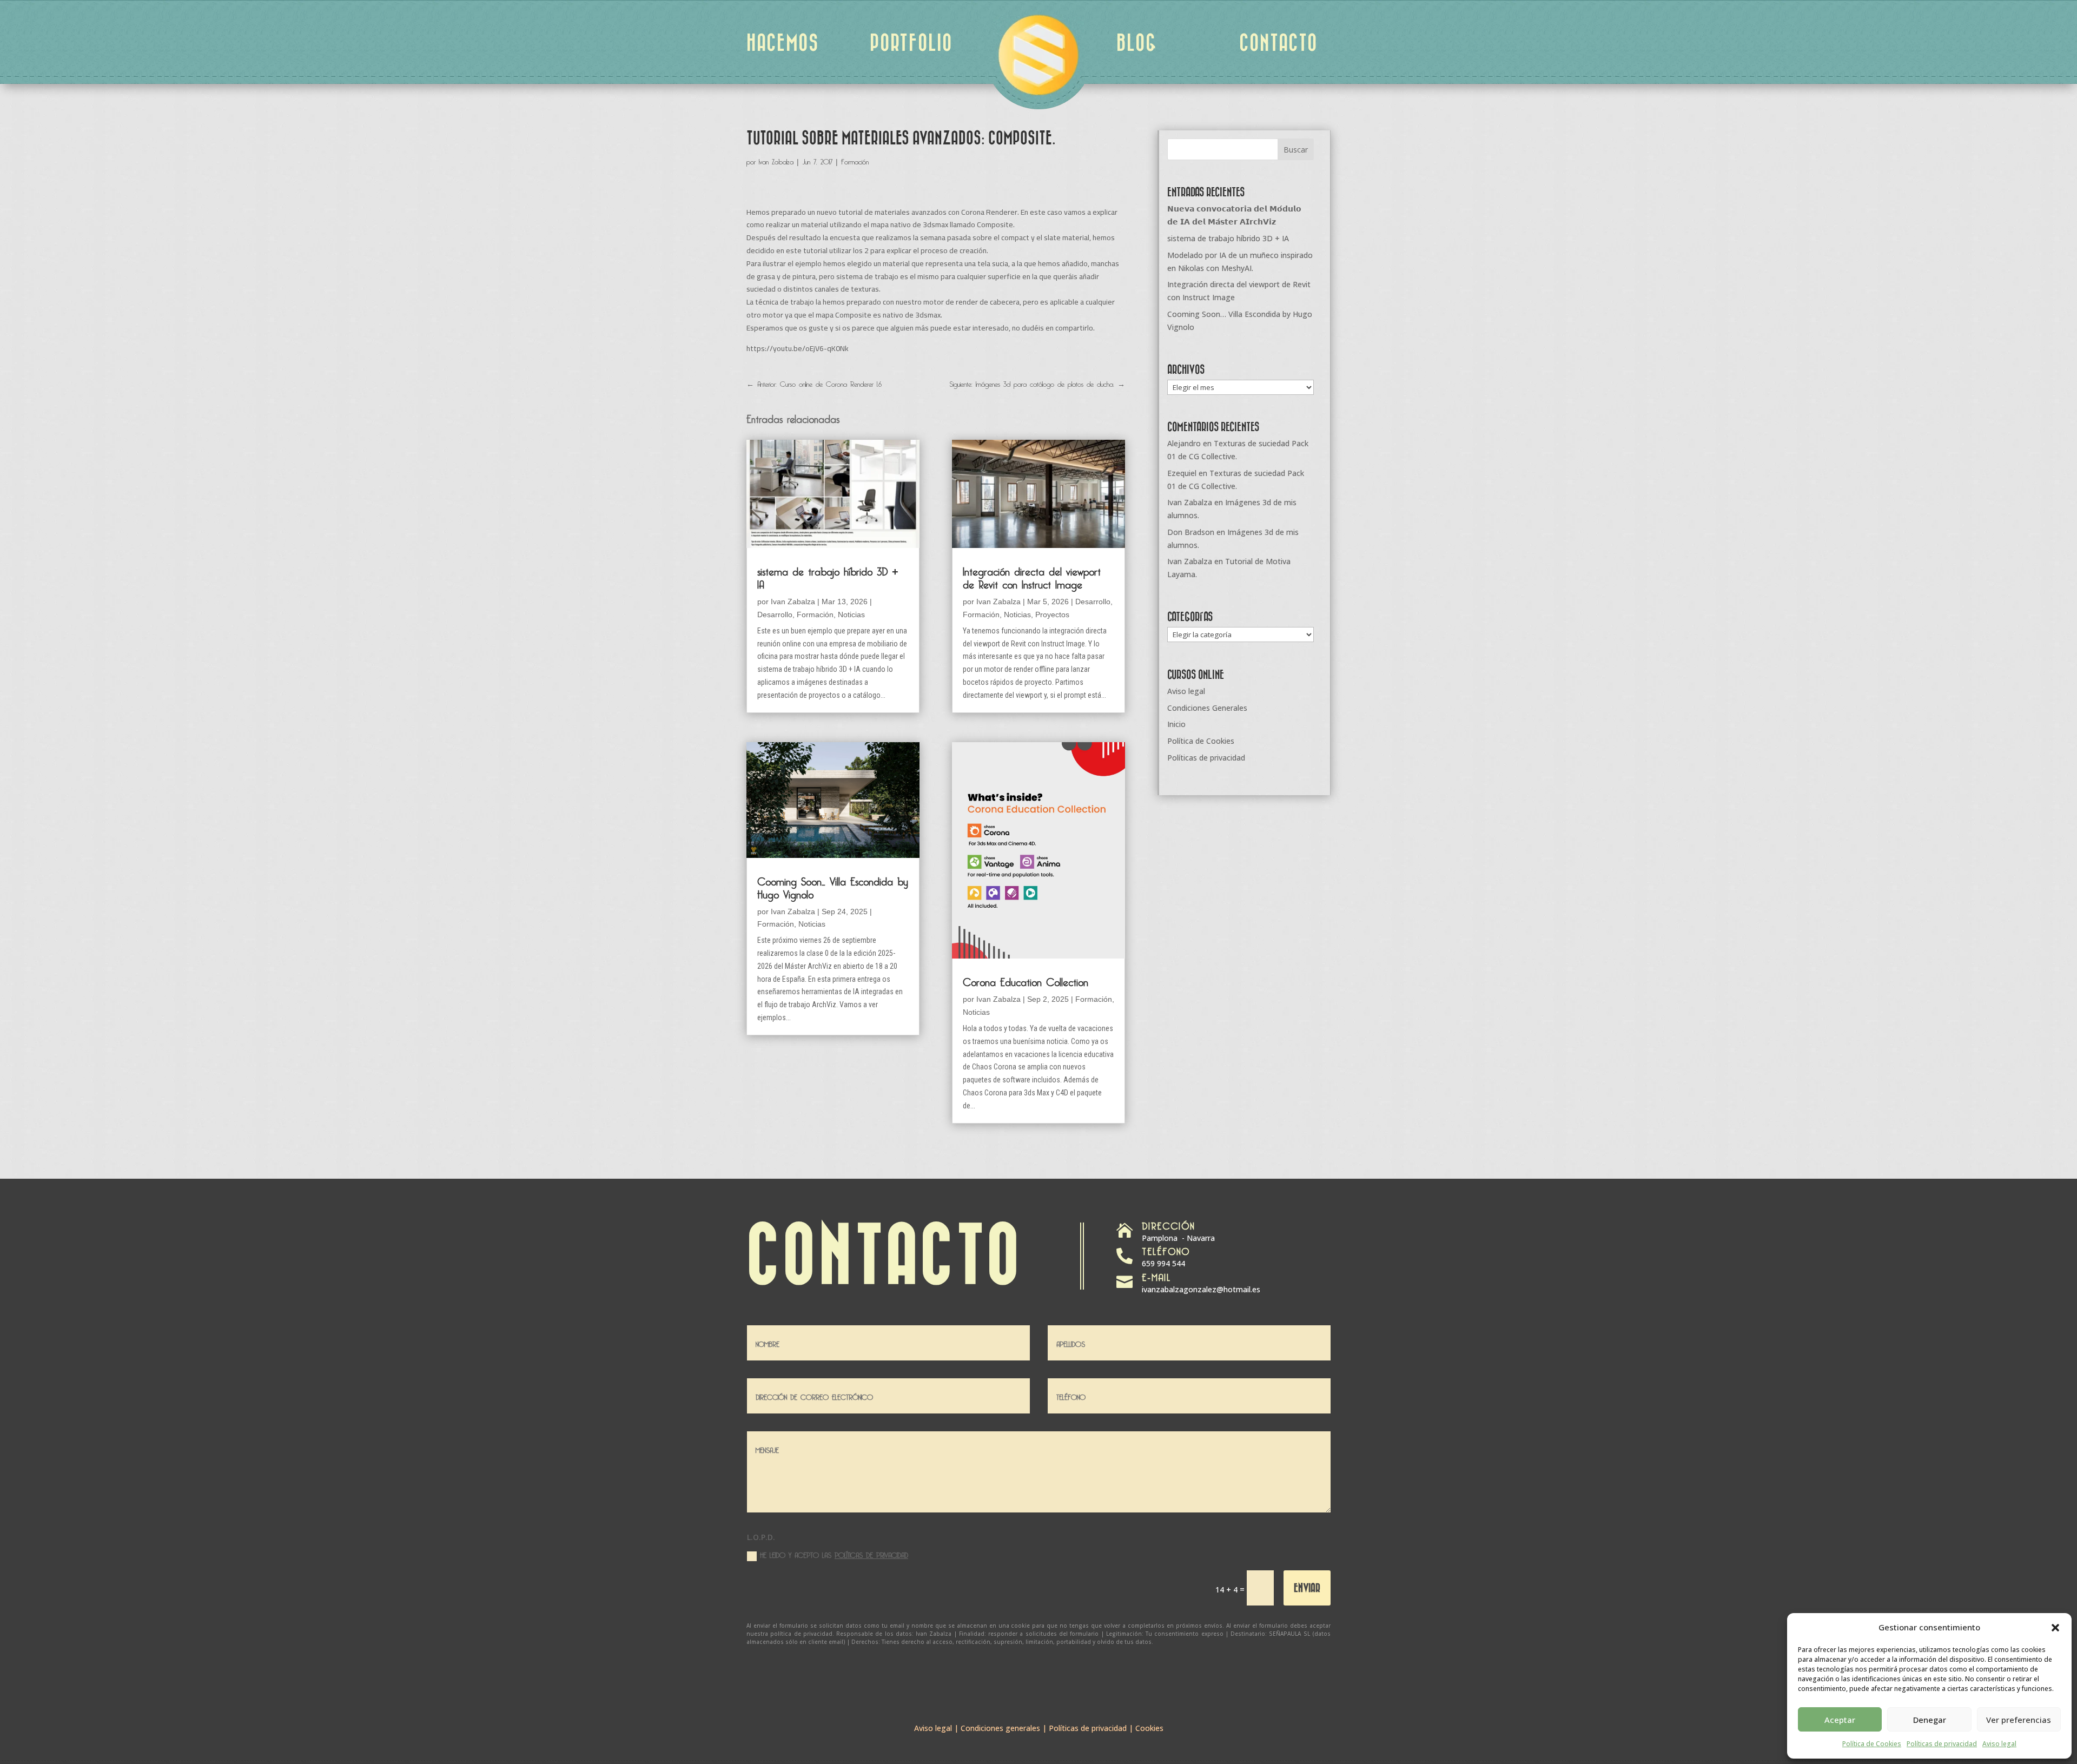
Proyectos (1052, 615)
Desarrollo (775, 615)
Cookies (1149, 1728)
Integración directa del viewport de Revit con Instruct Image (1032, 576)
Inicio (1176, 724)
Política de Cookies (1872, 1744)
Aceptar (1840, 1720)
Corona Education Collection (1026, 980)
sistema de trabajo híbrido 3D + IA (828, 576)
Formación (855, 160)
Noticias (851, 615)
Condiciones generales (1000, 1728)
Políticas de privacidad (1942, 1744)
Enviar (1307, 1587)
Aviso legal (1999, 1744)
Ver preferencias (2019, 1720)
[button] (2055, 1628)
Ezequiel (1182, 473)
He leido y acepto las (834, 1554)
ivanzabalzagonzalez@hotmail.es (1201, 1289)
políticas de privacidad (871, 1554)
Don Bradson (1191, 532)
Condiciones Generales (1207, 708)
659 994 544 (1163, 1263)
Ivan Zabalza (776, 160)
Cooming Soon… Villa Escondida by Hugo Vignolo (833, 886)
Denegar (1930, 1720)
